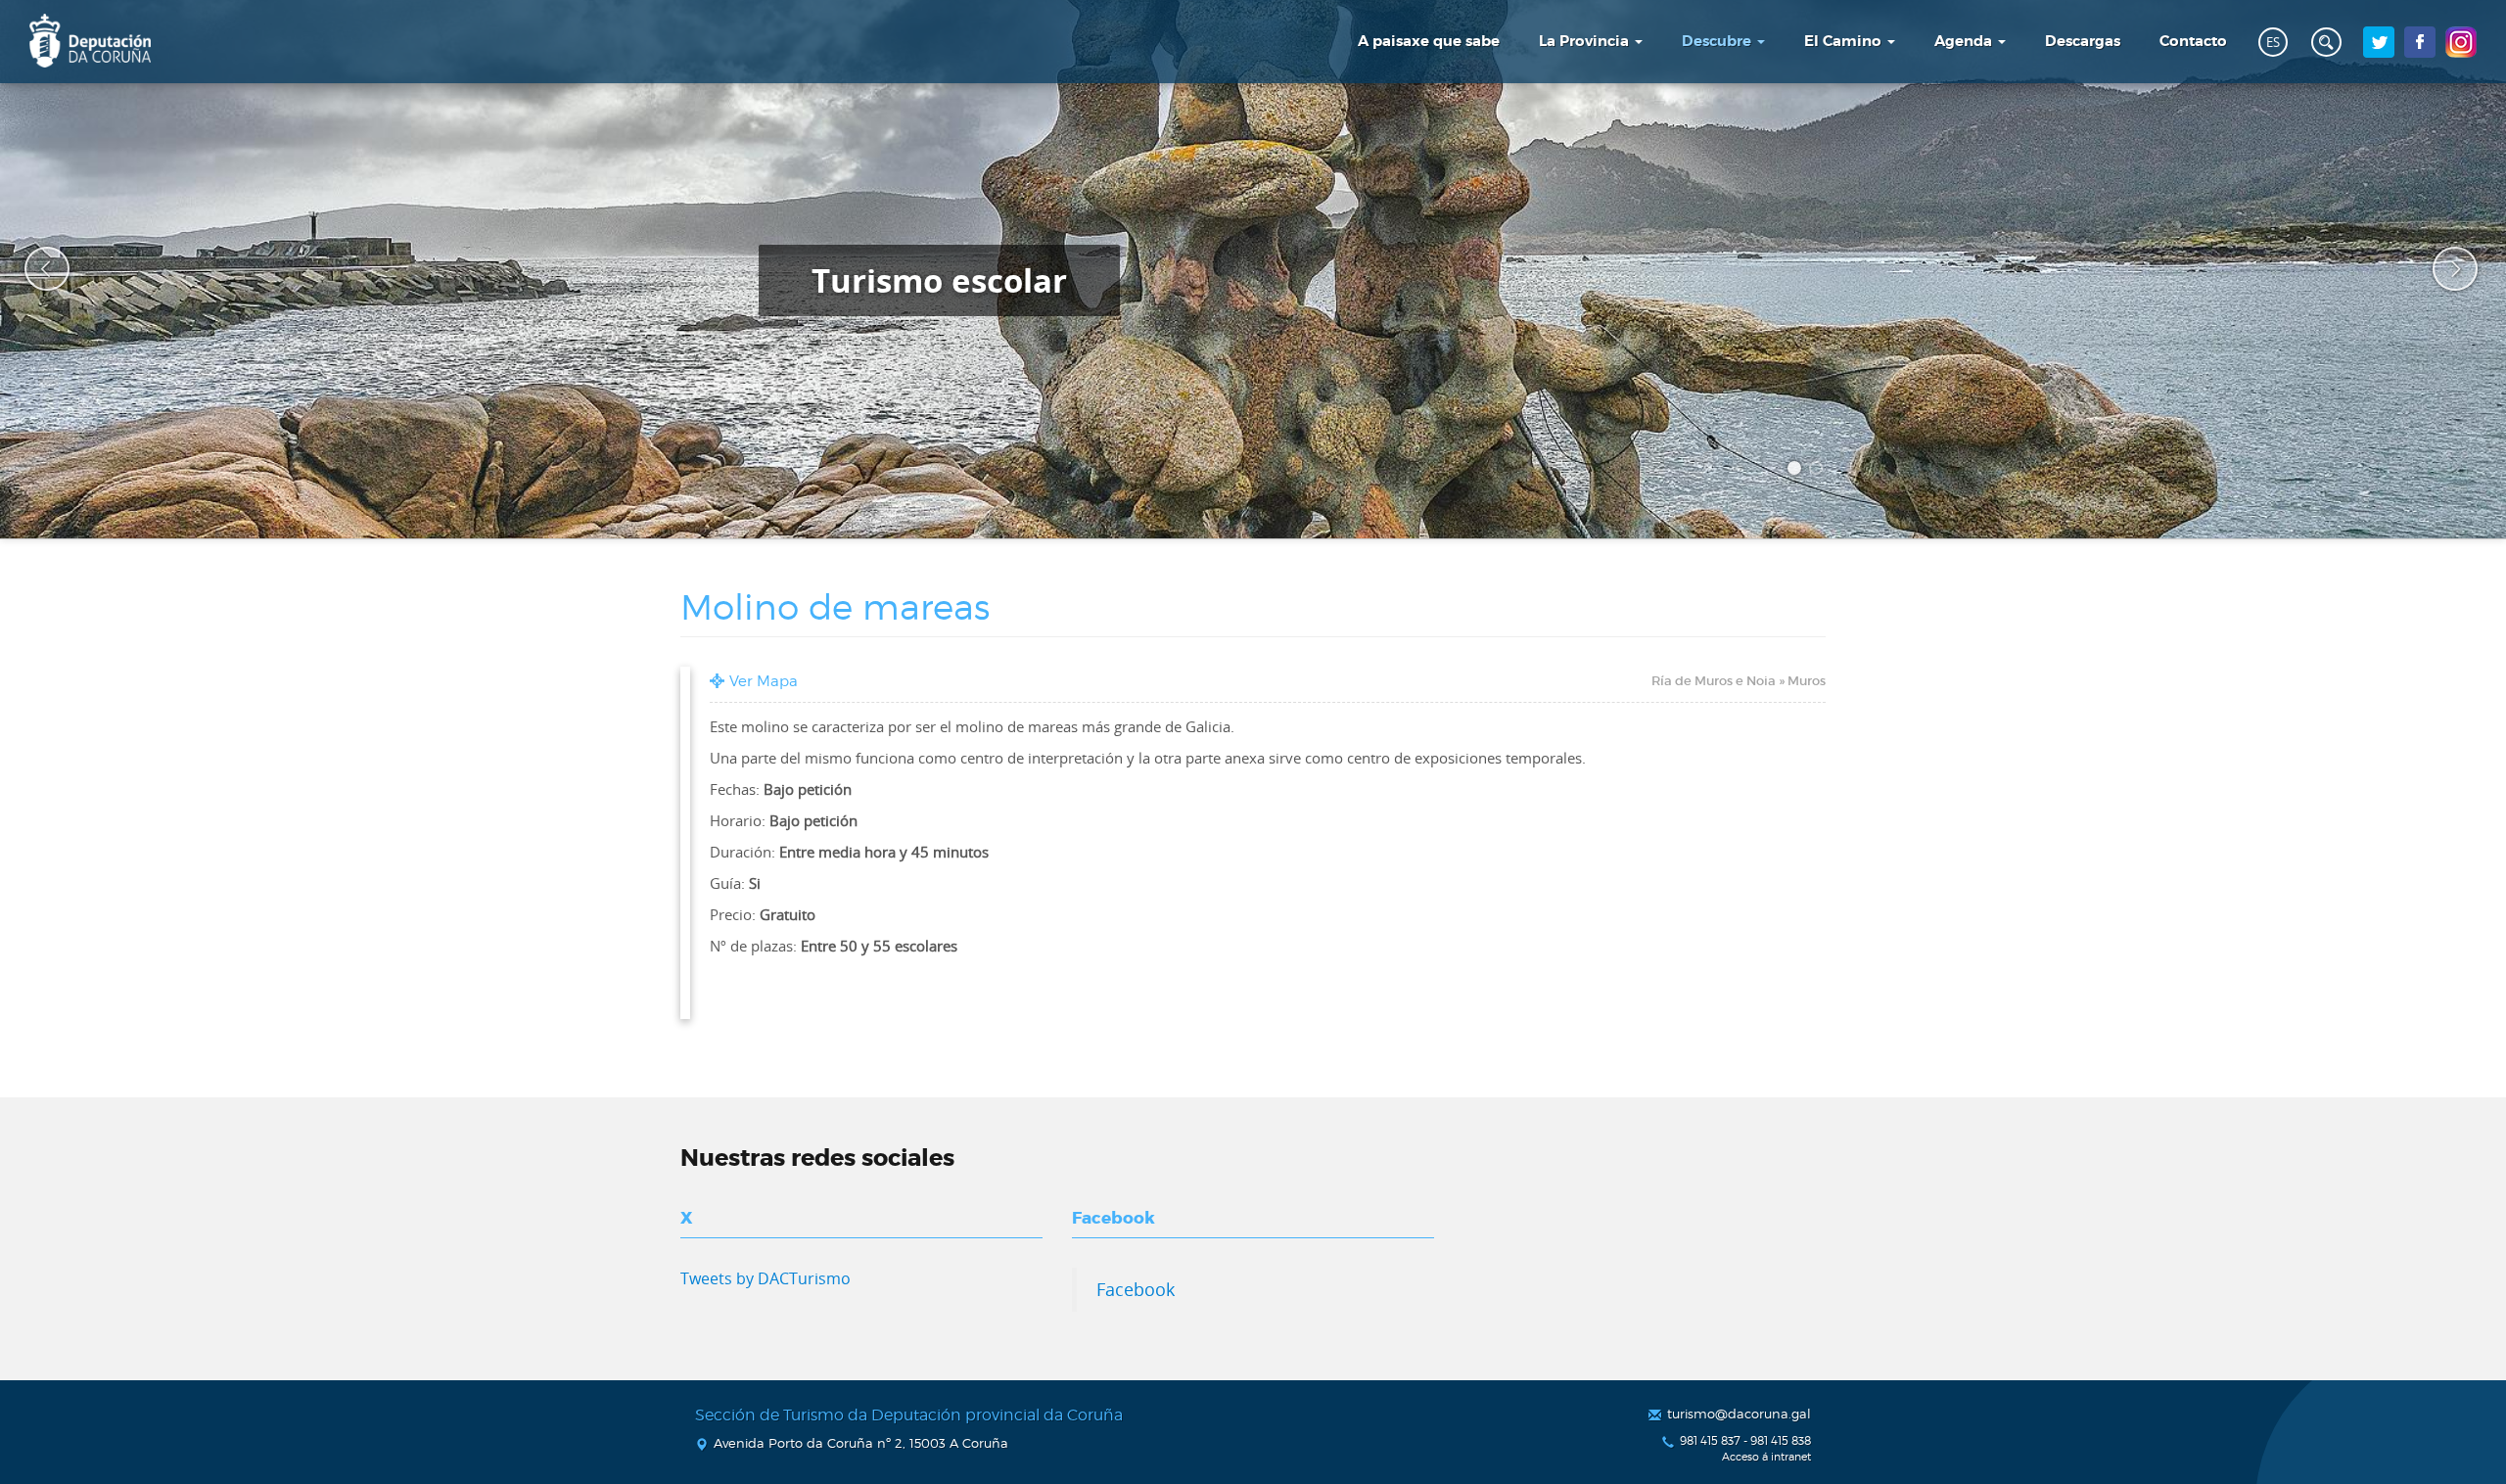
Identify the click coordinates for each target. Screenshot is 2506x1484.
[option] (1253, 269)
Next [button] (2442, 269)
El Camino (1845, 41)
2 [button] (1819, 471)
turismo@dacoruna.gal (1739, 1414)
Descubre (1718, 41)
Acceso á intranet (1766, 1457)
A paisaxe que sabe (1429, 41)
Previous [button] (34, 269)
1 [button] (1797, 471)
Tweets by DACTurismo (766, 1278)
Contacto (2193, 41)
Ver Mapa (764, 681)
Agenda (1965, 41)
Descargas (2083, 41)
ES (2273, 42)
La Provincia (1586, 41)
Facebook (1136, 1289)
